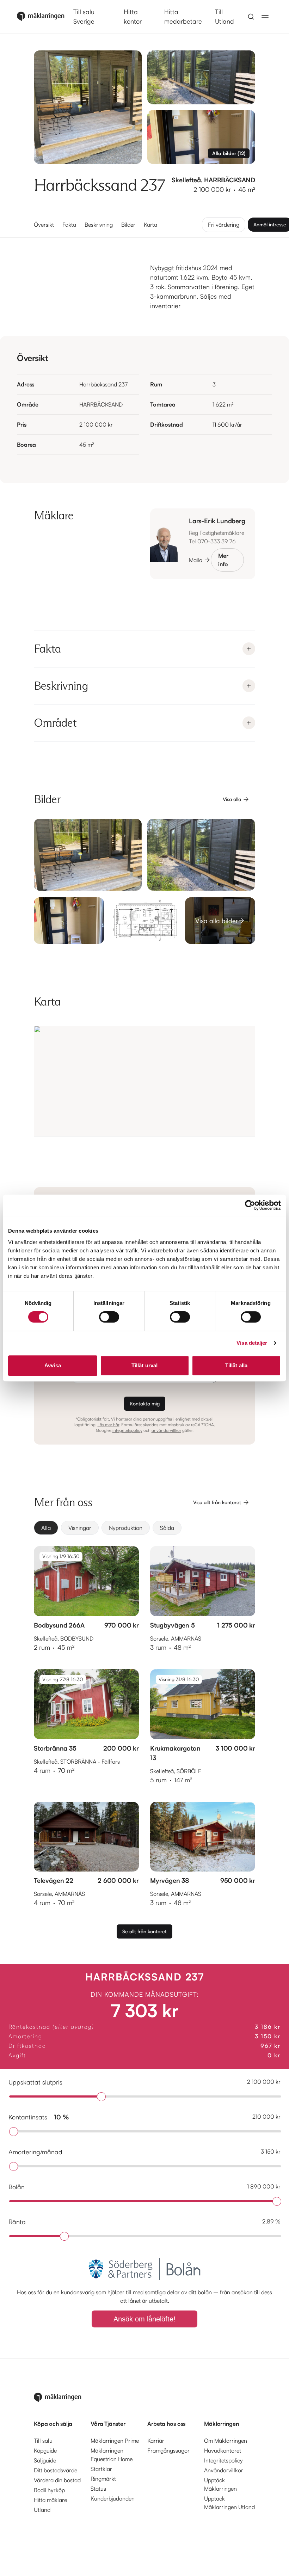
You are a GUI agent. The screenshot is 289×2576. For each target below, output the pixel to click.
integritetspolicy (127, 1430)
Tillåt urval (144, 1365)
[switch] (109, 1317)
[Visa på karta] (144, 1081)
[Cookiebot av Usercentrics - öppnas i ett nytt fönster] (250, 1205)
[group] (144, 1528)
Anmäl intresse (270, 224)
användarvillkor (166, 1430)
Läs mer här (108, 1425)
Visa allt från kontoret (217, 1502)
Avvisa (53, 1365)
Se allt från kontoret (144, 1931)
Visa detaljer (252, 1343)
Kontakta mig (145, 1403)
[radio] (46, 1528)
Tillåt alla (236, 1365)
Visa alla (232, 799)
